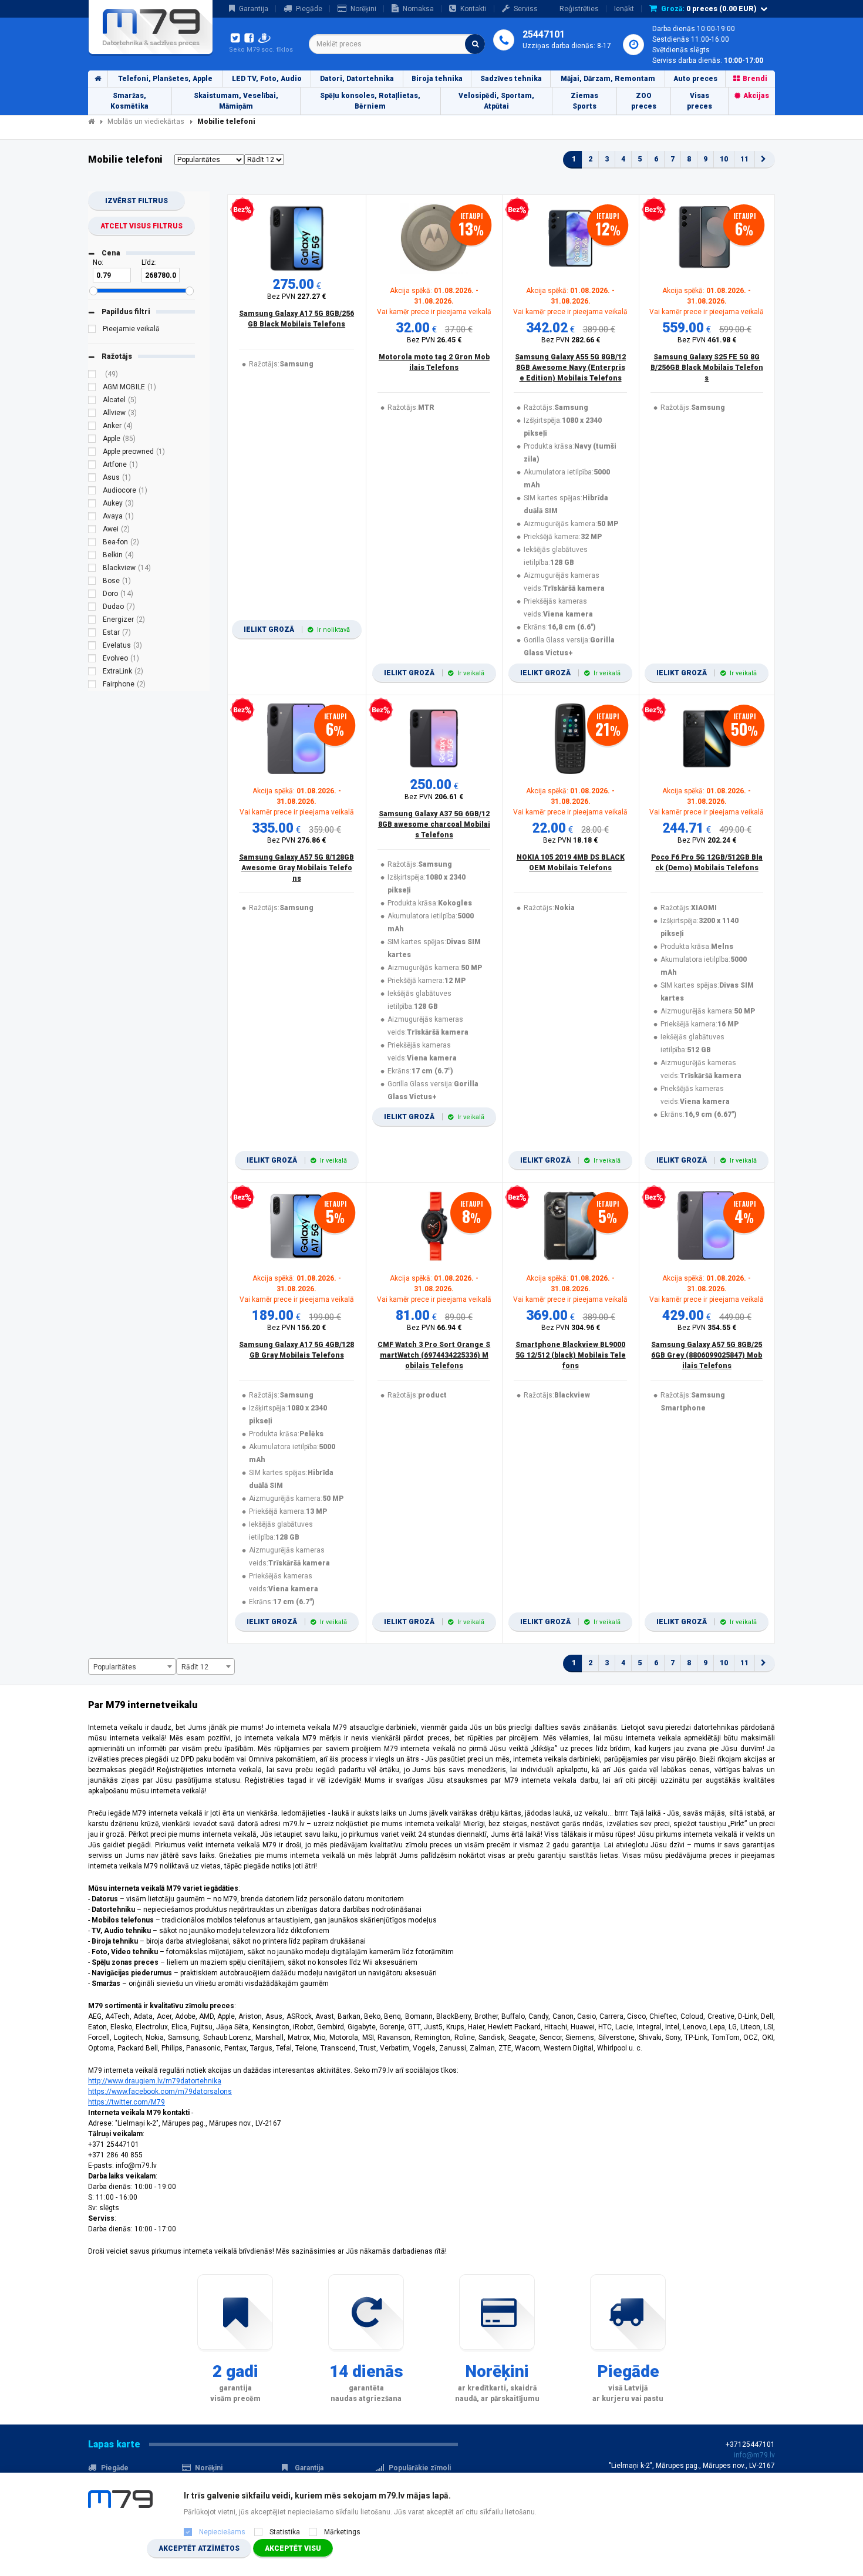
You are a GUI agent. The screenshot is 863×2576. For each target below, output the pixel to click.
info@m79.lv (754, 2455)
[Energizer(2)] (92, 621)
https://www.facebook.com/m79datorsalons (160, 2092)
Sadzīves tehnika (511, 79)
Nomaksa (418, 9)
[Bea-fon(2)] (92, 544)
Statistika (285, 2532)
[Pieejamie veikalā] (92, 331)
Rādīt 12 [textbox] (195, 1667)
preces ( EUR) (709, 9)
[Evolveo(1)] (92, 660)
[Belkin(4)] (92, 557)
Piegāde (309, 9)
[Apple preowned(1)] (92, 453)
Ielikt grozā (297, 629)
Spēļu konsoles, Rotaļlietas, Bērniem (370, 101)
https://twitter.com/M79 (127, 2102)
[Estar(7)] (92, 634)
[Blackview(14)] (92, 570)
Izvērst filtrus (136, 201)
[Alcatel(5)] (92, 402)
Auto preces (695, 79)
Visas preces (699, 101)
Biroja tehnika (437, 79)
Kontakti (473, 9)
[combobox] (397, 44)
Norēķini (363, 9)
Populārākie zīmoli (420, 2468)
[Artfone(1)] (92, 466)
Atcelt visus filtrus (141, 226)
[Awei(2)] (92, 531)
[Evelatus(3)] (92, 647)
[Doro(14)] (92, 595)
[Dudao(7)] (92, 608)
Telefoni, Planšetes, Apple (165, 79)
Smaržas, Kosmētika (129, 101)
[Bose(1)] (92, 582)
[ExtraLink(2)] (92, 673)
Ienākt (624, 9)
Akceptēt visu (293, 2548)
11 (744, 159)
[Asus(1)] (92, 479)
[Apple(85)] (92, 440)
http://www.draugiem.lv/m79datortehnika (155, 2081)
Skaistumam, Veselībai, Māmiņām (236, 101)
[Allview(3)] (92, 415)
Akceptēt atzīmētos (199, 2548)
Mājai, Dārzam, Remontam (608, 79)
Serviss (526, 9)
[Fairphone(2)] (92, 686)
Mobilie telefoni (226, 122)
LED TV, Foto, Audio (267, 79)
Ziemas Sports (584, 101)
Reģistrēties (579, 9)
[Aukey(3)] (92, 505)
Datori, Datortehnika (357, 79)
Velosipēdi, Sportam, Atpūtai (496, 101)
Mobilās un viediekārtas (146, 122)
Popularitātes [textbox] (115, 1667)
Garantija (254, 9)
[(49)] (92, 376)
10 (724, 159)
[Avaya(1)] (92, 518)
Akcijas (756, 96)
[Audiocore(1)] (92, 492)
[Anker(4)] (92, 427)
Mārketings (342, 2532)
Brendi (755, 79)
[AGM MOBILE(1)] (92, 389)
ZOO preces (644, 101)
